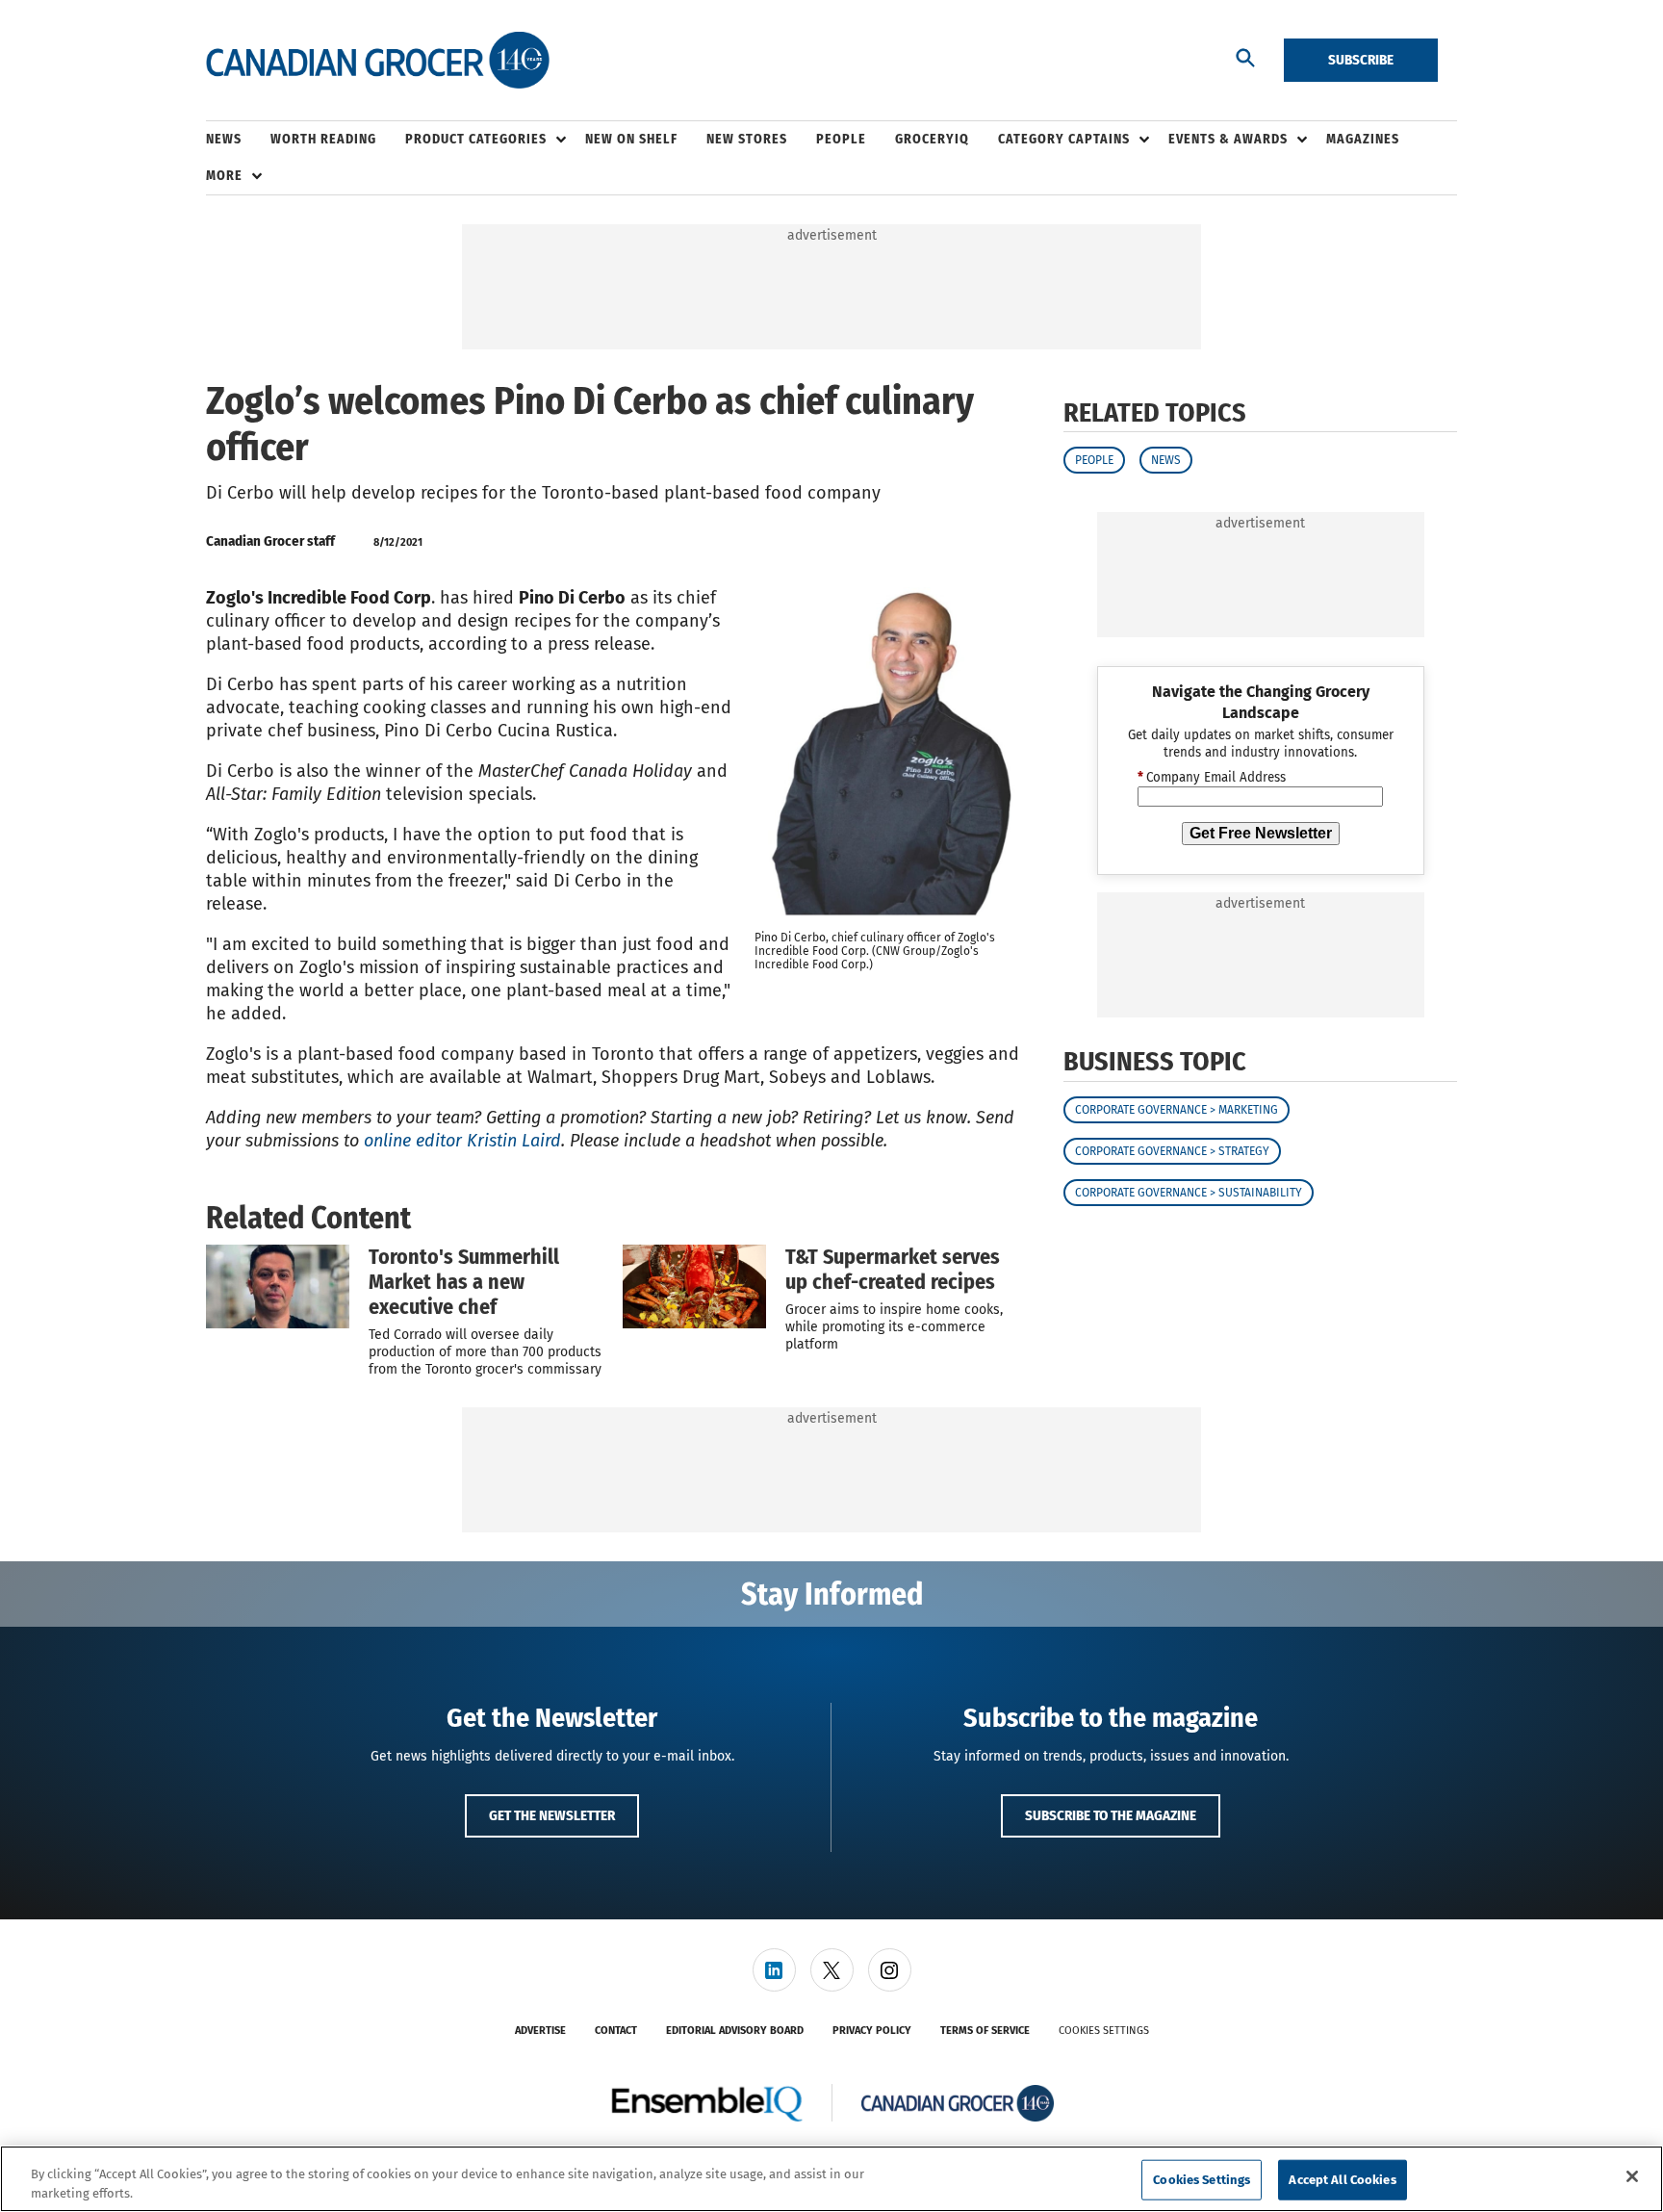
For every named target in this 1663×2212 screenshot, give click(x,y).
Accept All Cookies (1342, 2180)
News (1166, 460)
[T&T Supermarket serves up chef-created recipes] (694, 1286)
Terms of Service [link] (985, 2031)
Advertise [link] (540, 2031)
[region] (831, 2179)
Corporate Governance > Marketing (1177, 1110)
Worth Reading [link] (323, 139)
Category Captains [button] (1064, 139)
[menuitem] (238, 140)
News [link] (224, 139)
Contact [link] (616, 2031)
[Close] (1632, 2176)
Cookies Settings (1104, 2031)
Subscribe (1361, 60)
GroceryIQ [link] (932, 139)
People (1094, 460)
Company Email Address (1212, 778)
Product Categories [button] (476, 139)
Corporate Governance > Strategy (1172, 1151)
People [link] (841, 139)
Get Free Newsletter (1261, 833)
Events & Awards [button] (1228, 139)
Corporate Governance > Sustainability (1189, 1193)
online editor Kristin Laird (462, 1141)
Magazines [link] (1363, 139)
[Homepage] (378, 61)
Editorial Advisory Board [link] (735, 2031)
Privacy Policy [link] (872, 2031)
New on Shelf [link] (631, 139)
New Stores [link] (747, 139)
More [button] (224, 176)
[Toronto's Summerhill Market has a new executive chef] (278, 1286)
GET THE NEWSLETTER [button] (552, 1815)
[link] (774, 1970)
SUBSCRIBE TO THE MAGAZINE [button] (1111, 1815)
